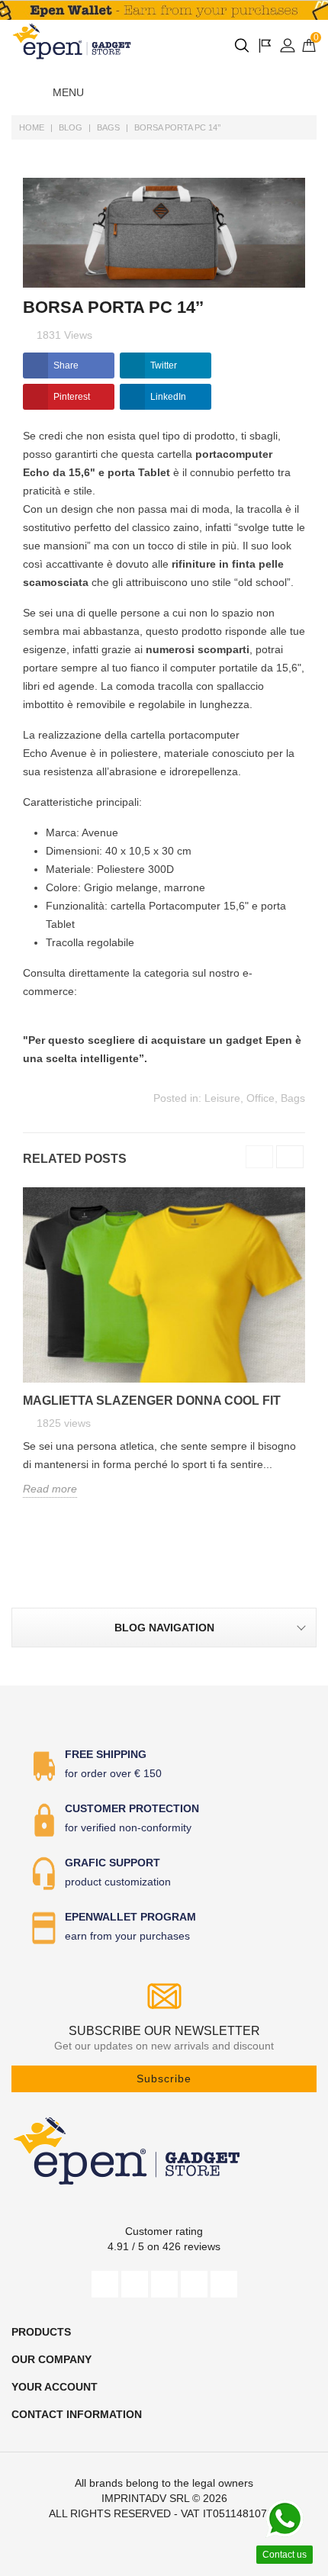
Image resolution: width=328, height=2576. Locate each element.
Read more (50, 1489)
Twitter (164, 365)
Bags (293, 1098)
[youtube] (164, 2284)
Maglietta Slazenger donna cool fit (152, 1401)
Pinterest (72, 397)
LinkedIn (168, 397)
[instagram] (194, 2284)
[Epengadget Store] (164, 2151)
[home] (72, 41)
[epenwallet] (164, 10)
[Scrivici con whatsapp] (285, 2519)
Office (260, 1098)
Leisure (222, 1098)
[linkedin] (224, 2284)
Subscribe (164, 2079)
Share (66, 365)
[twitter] (135, 2284)
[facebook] (105, 2284)
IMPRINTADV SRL (145, 2498)
